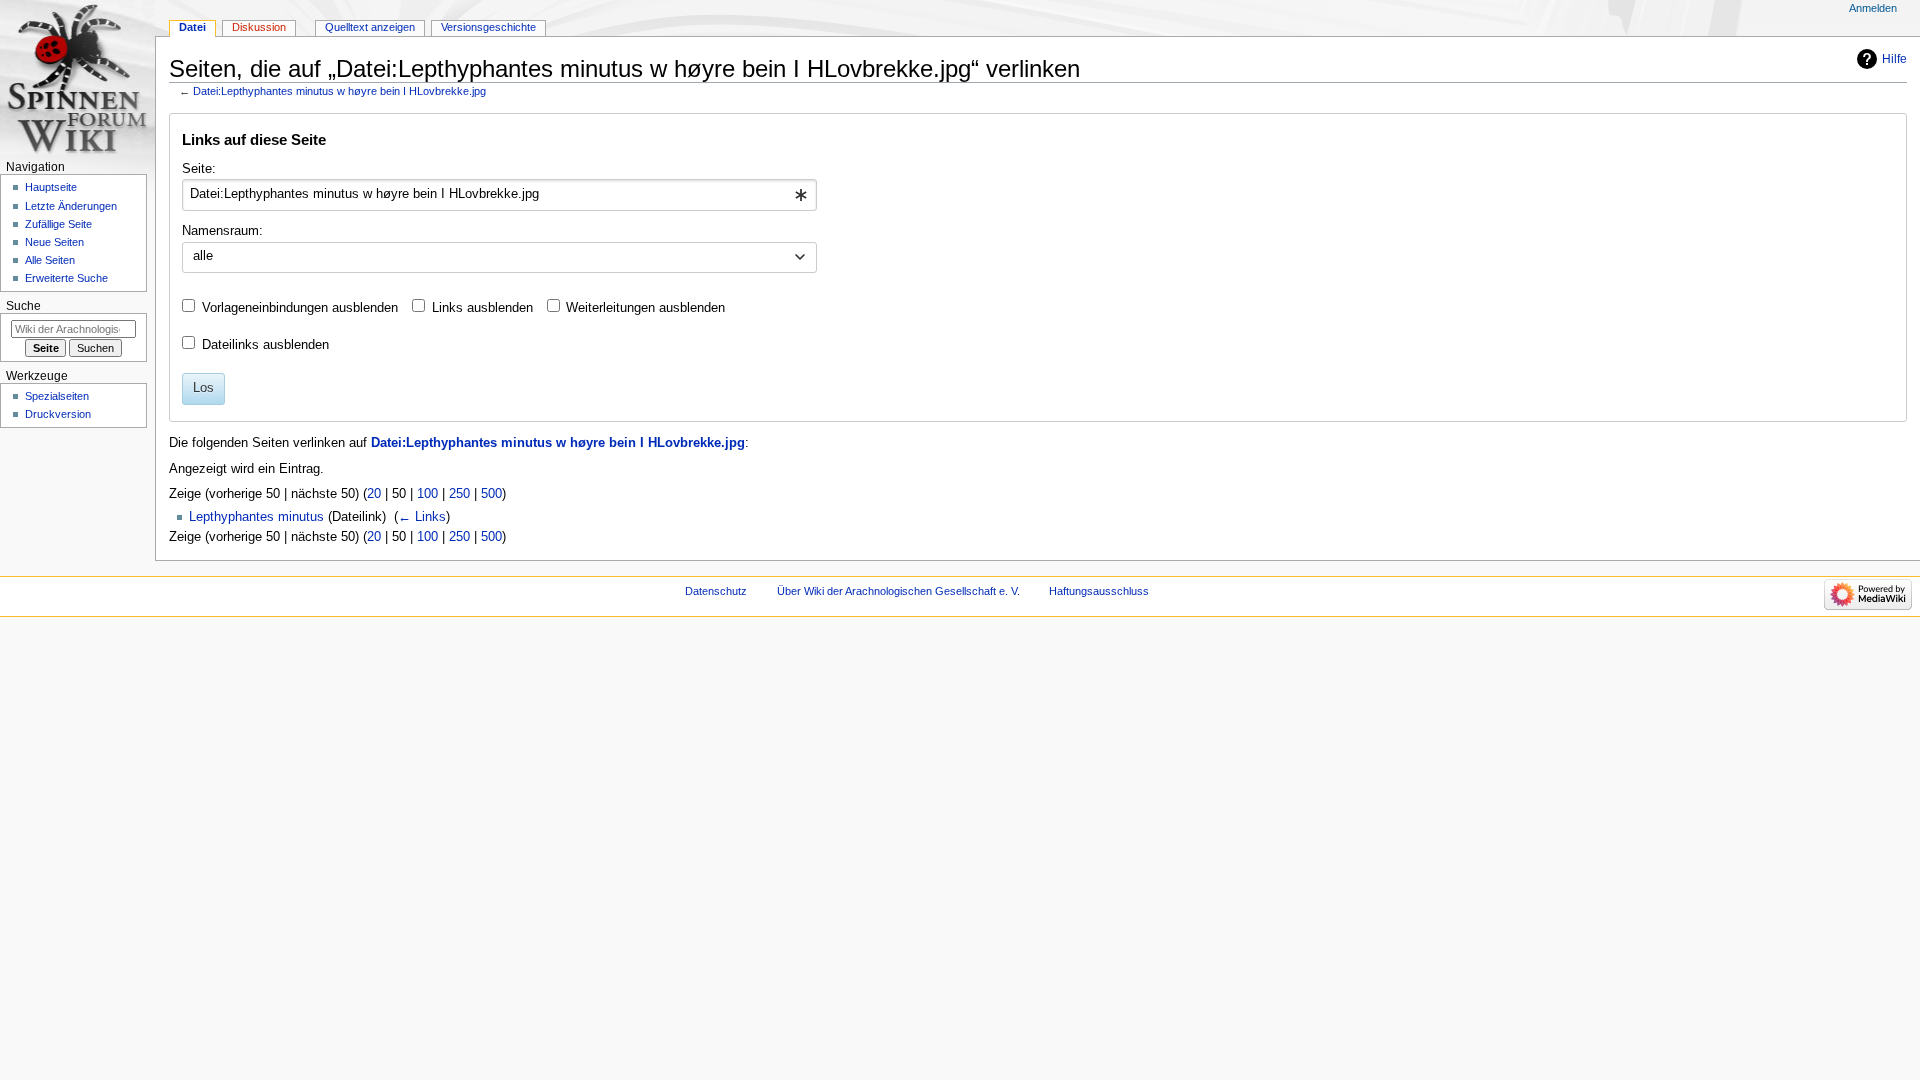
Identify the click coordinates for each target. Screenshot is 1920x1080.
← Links (422, 517)
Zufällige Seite (58, 224)
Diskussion (259, 27)
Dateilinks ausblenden (265, 345)
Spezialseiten (57, 396)
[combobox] (499, 195)
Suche (23, 306)
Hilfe (1894, 59)
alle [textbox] (203, 256)
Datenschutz (716, 591)
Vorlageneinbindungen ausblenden (300, 308)
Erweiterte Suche (66, 278)
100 (427, 494)
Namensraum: (222, 231)
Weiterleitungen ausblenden (645, 308)
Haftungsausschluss (1099, 591)
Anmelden (1873, 8)
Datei (192, 27)
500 (491, 494)
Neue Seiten (54, 242)
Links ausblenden (482, 308)
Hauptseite (51, 187)
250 (459, 494)
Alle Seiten (50, 260)
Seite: (199, 169)
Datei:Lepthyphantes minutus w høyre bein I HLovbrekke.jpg (339, 91)
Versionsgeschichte (488, 27)
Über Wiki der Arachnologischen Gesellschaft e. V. (898, 591)
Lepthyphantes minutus (256, 517)
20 (374, 494)
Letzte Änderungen (71, 206)
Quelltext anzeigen (370, 27)
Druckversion (58, 414)
